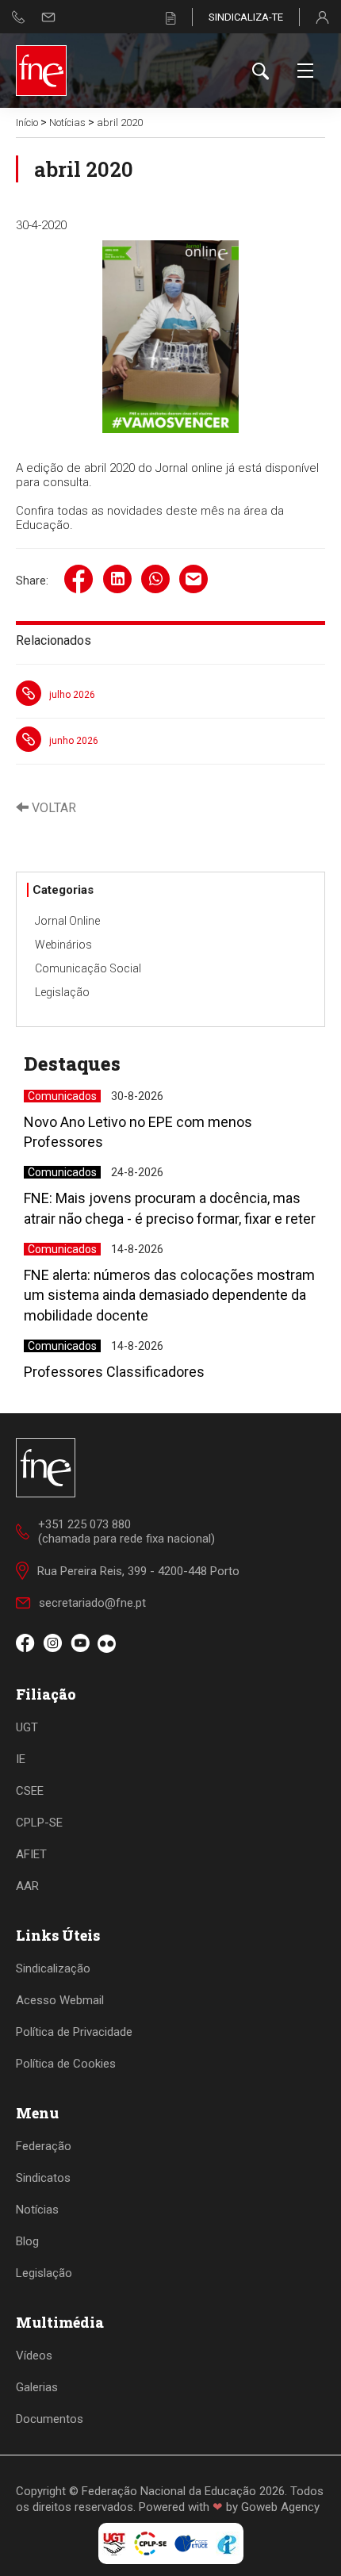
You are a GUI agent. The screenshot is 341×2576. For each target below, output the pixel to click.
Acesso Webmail (60, 2000)
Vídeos (34, 2356)
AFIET (31, 1854)
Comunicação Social (88, 968)
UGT (27, 1727)
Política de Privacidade (74, 2032)
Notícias (67, 123)
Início (27, 123)
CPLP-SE (39, 1823)
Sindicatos (43, 2178)
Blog (27, 2241)
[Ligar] (19, 17)
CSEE (30, 1791)
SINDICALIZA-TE (246, 17)
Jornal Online (67, 921)
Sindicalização (53, 1968)
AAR (27, 1886)
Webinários (63, 945)
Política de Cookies (66, 2064)
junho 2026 (74, 741)
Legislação (62, 992)
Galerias (37, 2387)
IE (21, 1759)
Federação (44, 2146)
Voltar (52, 808)
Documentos (50, 2419)
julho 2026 (72, 695)
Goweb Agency (280, 2507)
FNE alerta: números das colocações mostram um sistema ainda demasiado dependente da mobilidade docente (169, 1295)
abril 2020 (120, 123)
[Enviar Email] (48, 17)
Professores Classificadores (114, 1372)
